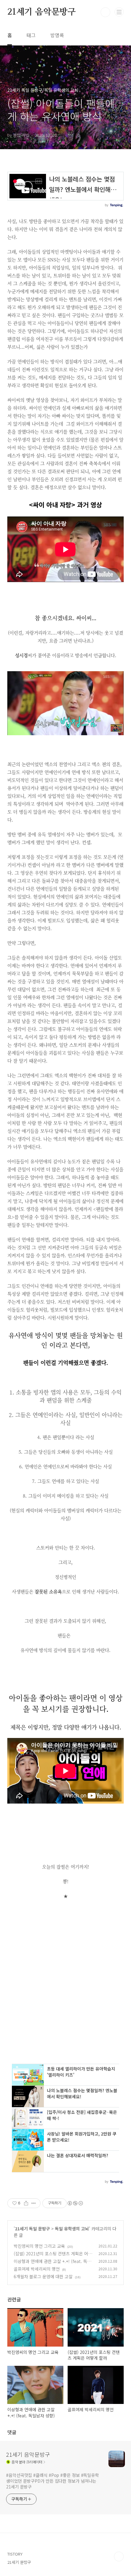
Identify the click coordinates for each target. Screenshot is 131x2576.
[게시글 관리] (34, 2203)
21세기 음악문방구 (42, 12)
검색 (105, 12)
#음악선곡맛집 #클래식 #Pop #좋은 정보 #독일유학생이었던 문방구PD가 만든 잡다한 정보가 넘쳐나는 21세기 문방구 (53, 2481)
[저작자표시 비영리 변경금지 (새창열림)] (75, 2203)
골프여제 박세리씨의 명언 (37, 2269)
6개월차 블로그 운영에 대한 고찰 (43, 2276)
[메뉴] (119, 12)
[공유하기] (26, 2203)
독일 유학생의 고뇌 (72, 2229)
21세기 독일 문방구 (32, 2229)
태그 (31, 35)
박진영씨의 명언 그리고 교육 (39, 2246)
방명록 (57, 35)
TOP (119, 2556)
